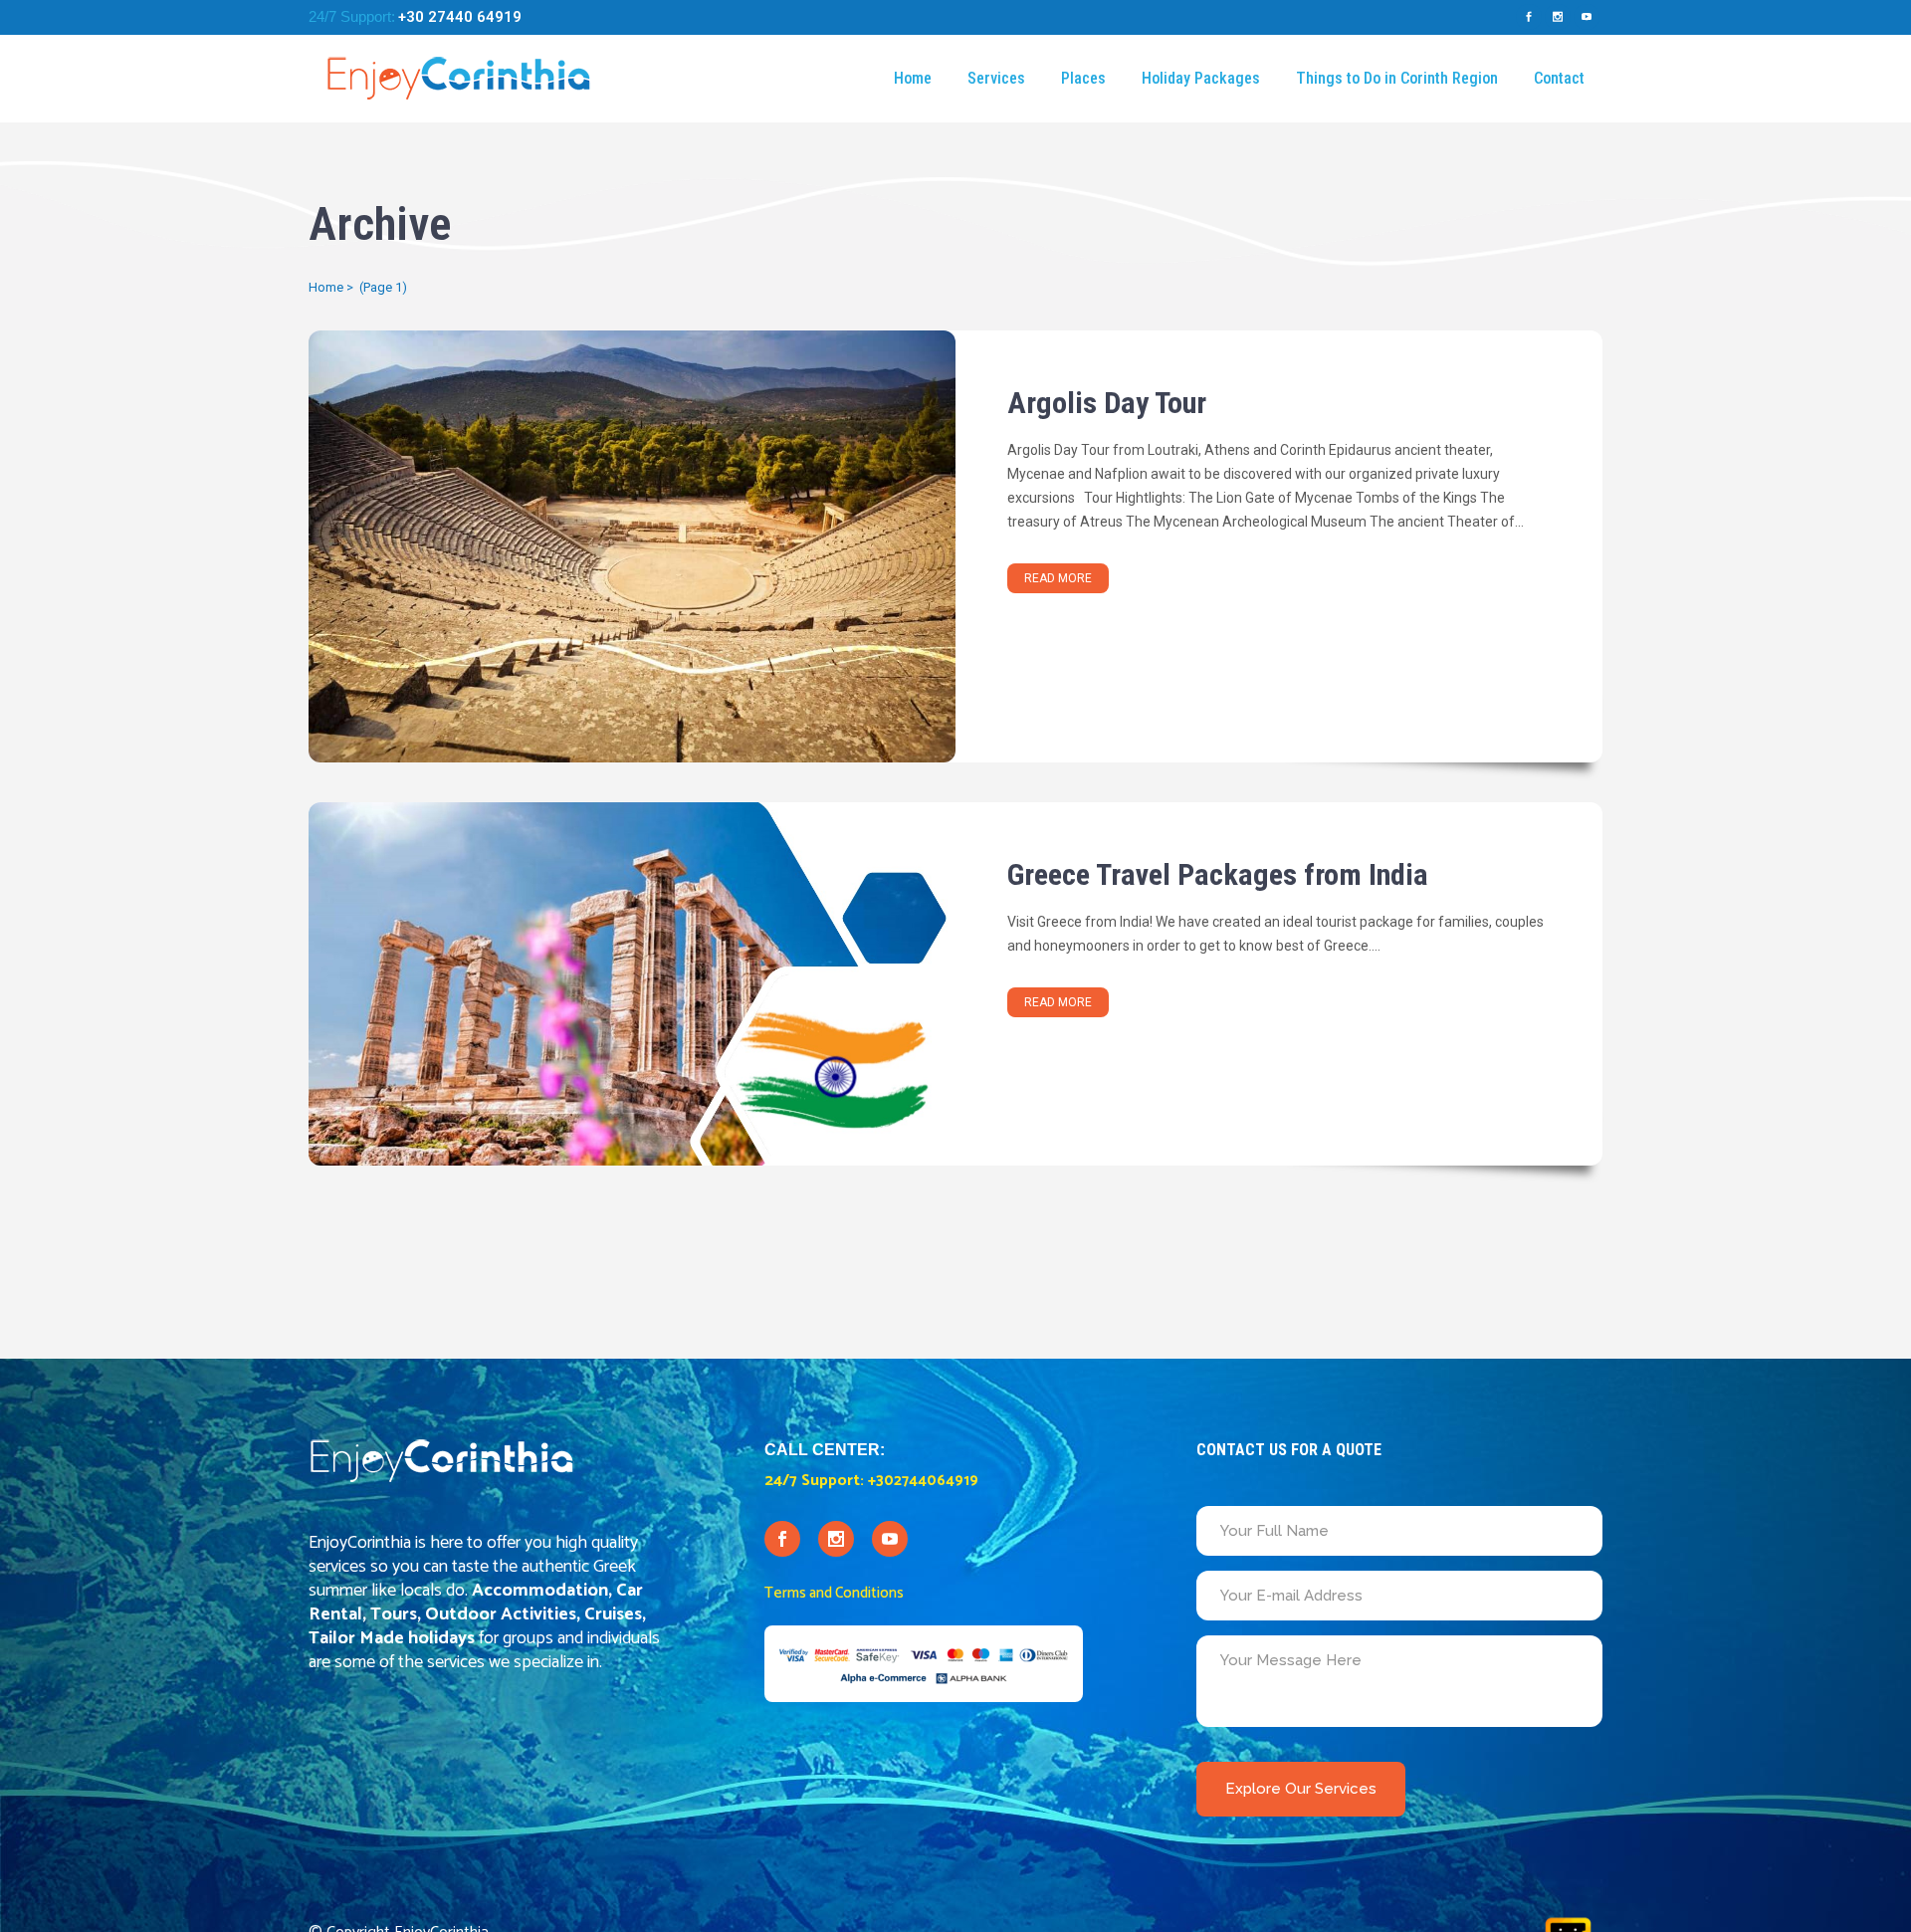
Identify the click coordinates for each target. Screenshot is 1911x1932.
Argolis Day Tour (1107, 403)
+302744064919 (923, 1481)
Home (326, 287)
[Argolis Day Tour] (632, 546)
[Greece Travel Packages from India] (632, 984)
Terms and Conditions (834, 1593)
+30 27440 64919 (460, 17)
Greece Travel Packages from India (1218, 874)
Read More (1058, 578)
